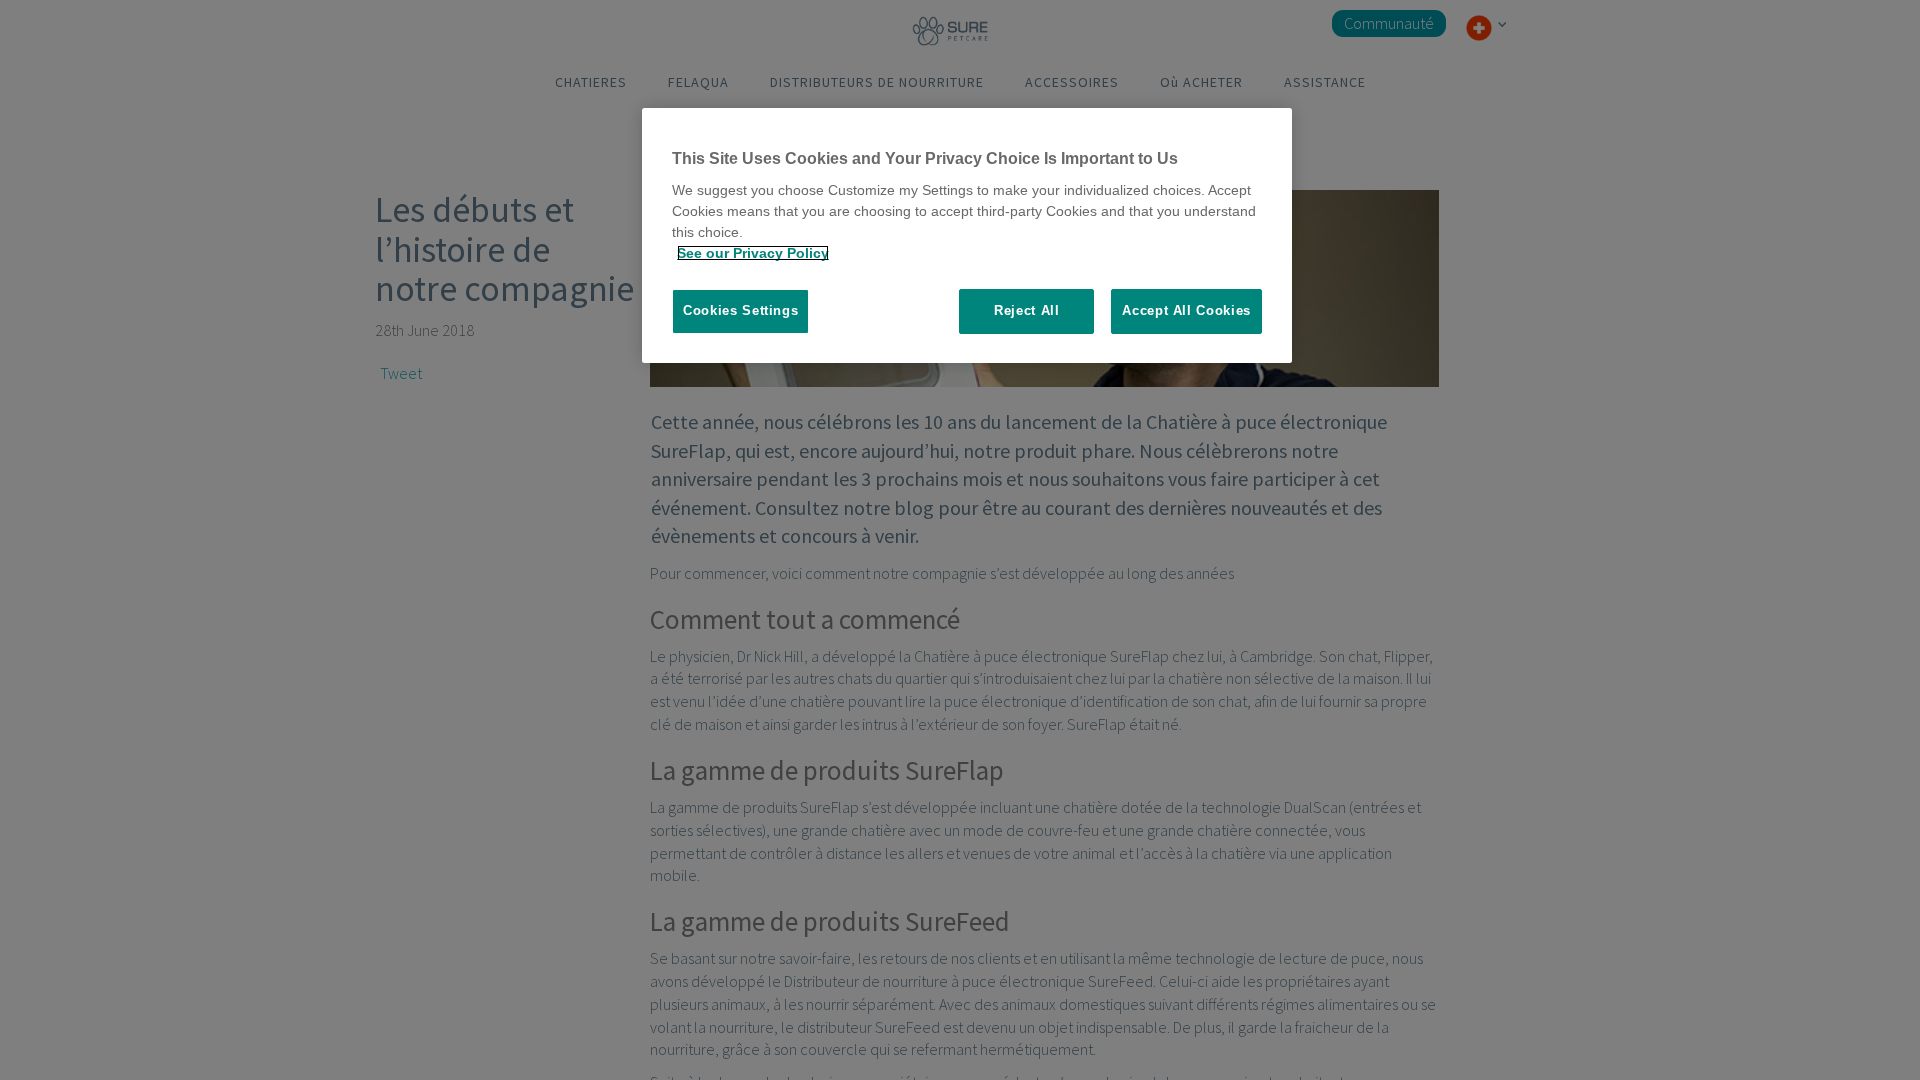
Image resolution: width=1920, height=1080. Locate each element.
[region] (967, 235)
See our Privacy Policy (753, 253)
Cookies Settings (740, 310)
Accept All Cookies (1186, 310)
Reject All (1027, 310)
